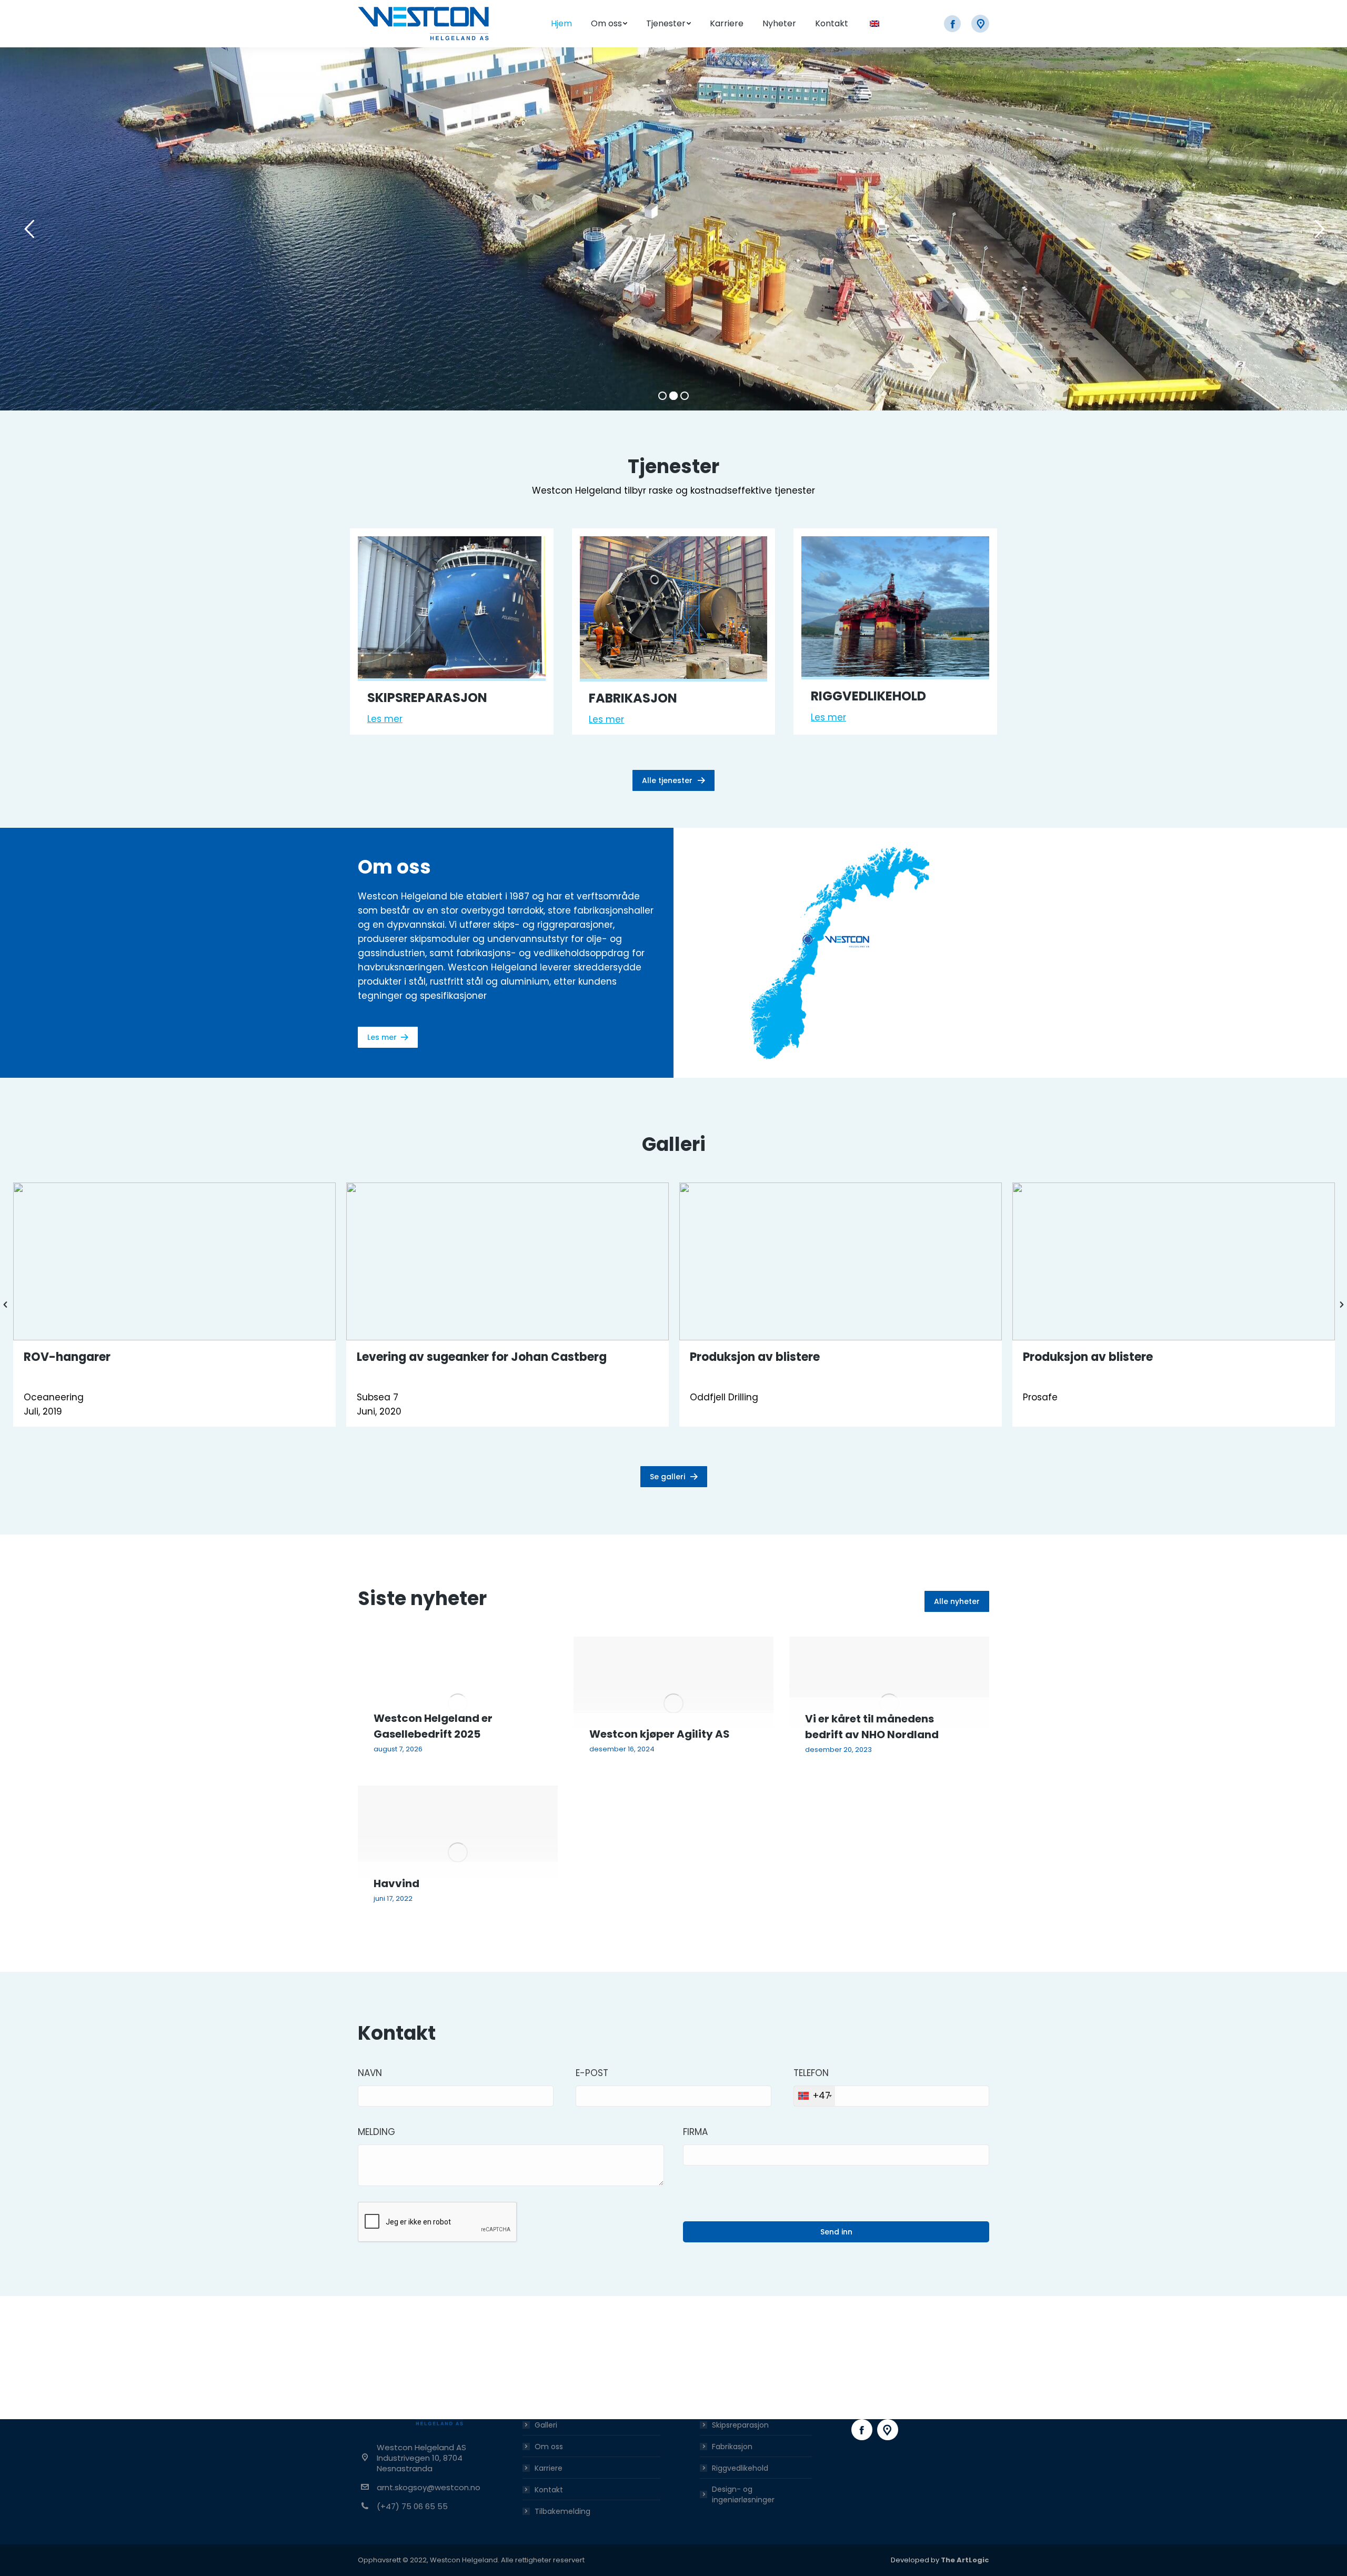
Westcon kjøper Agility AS (660, 1734)
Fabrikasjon (732, 2447)
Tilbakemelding (562, 2511)
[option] (174, 1305)
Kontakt (549, 2490)
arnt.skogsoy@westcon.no (429, 2487)
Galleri (546, 2425)
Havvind (396, 1883)
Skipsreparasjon (740, 2425)
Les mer (385, 719)
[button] (5, 1305)
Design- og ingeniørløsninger (743, 2494)
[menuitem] (561, 24)
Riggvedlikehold (740, 2468)
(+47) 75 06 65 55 (412, 2506)
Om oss (549, 2447)
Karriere (549, 2468)
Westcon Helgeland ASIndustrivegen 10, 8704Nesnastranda (421, 2458)
